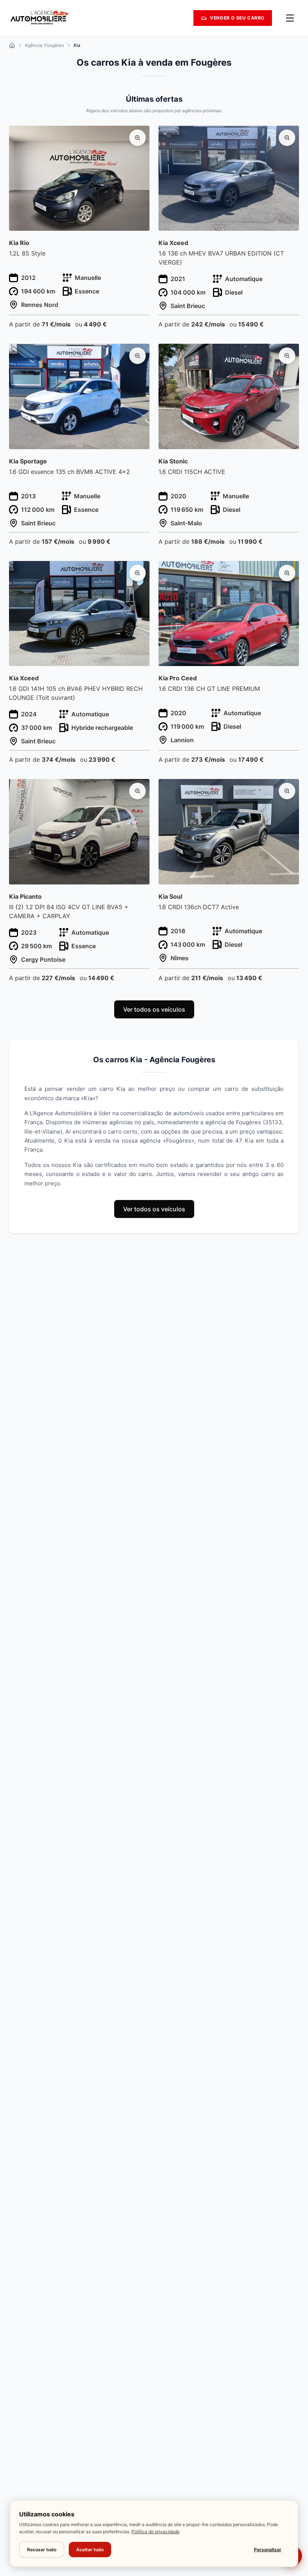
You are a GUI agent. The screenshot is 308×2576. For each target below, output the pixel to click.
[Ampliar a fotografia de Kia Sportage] (137, 356)
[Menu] (290, 18)
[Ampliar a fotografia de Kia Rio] (137, 138)
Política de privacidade (156, 2532)
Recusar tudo (42, 2550)
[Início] (12, 45)
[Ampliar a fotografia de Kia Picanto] (137, 791)
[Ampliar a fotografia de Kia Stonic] (287, 356)
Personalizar (268, 2550)
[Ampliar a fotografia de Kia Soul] (287, 791)
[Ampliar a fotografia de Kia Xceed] (287, 138)
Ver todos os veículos (154, 1009)
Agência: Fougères (44, 45)
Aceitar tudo (90, 2550)
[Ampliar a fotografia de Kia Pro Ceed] (287, 573)
